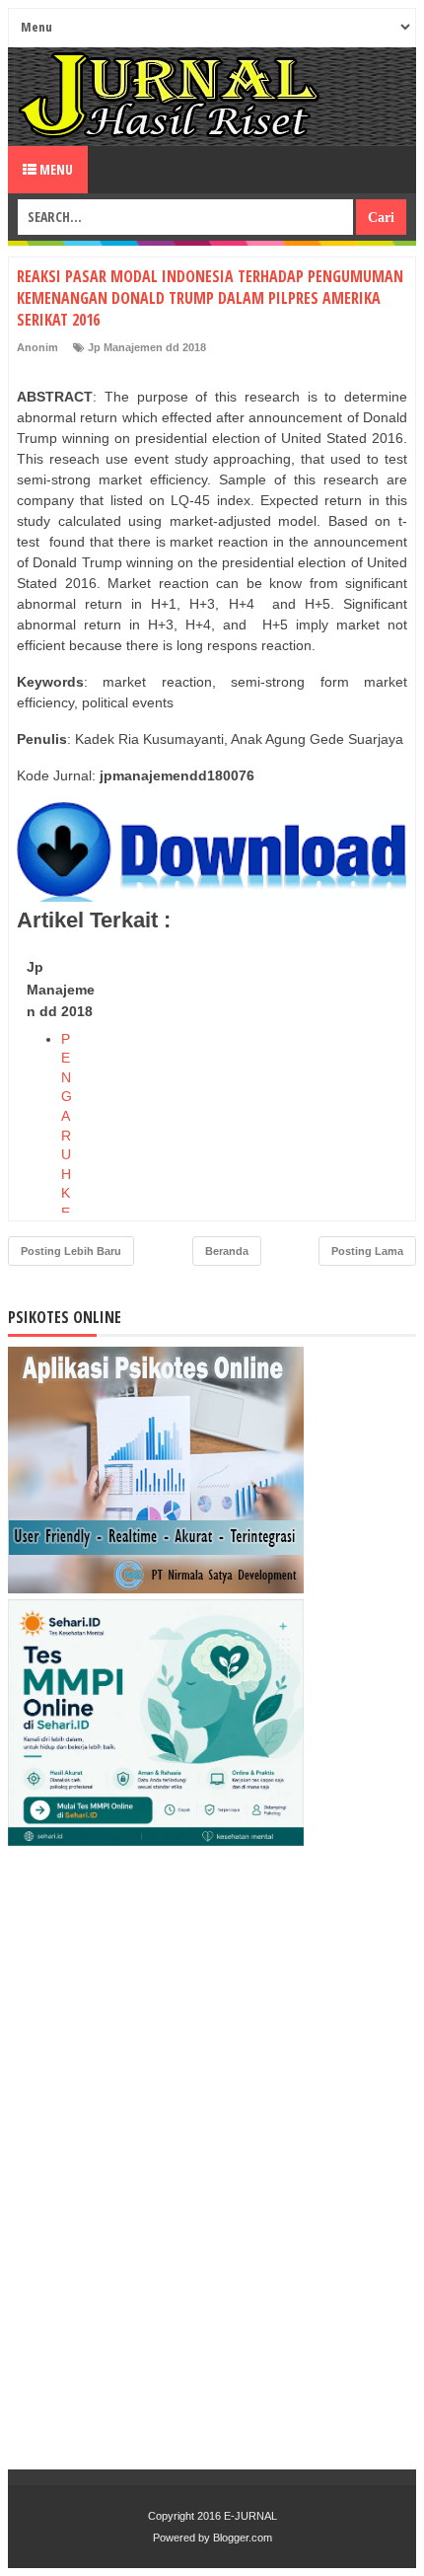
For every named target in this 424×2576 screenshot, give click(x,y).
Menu (55, 169)
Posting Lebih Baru (71, 1251)
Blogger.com (243, 2538)
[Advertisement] (259, 1074)
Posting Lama (367, 1251)
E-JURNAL (250, 2516)
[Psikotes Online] (156, 1588)
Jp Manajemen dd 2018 (147, 347)
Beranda (227, 1251)
